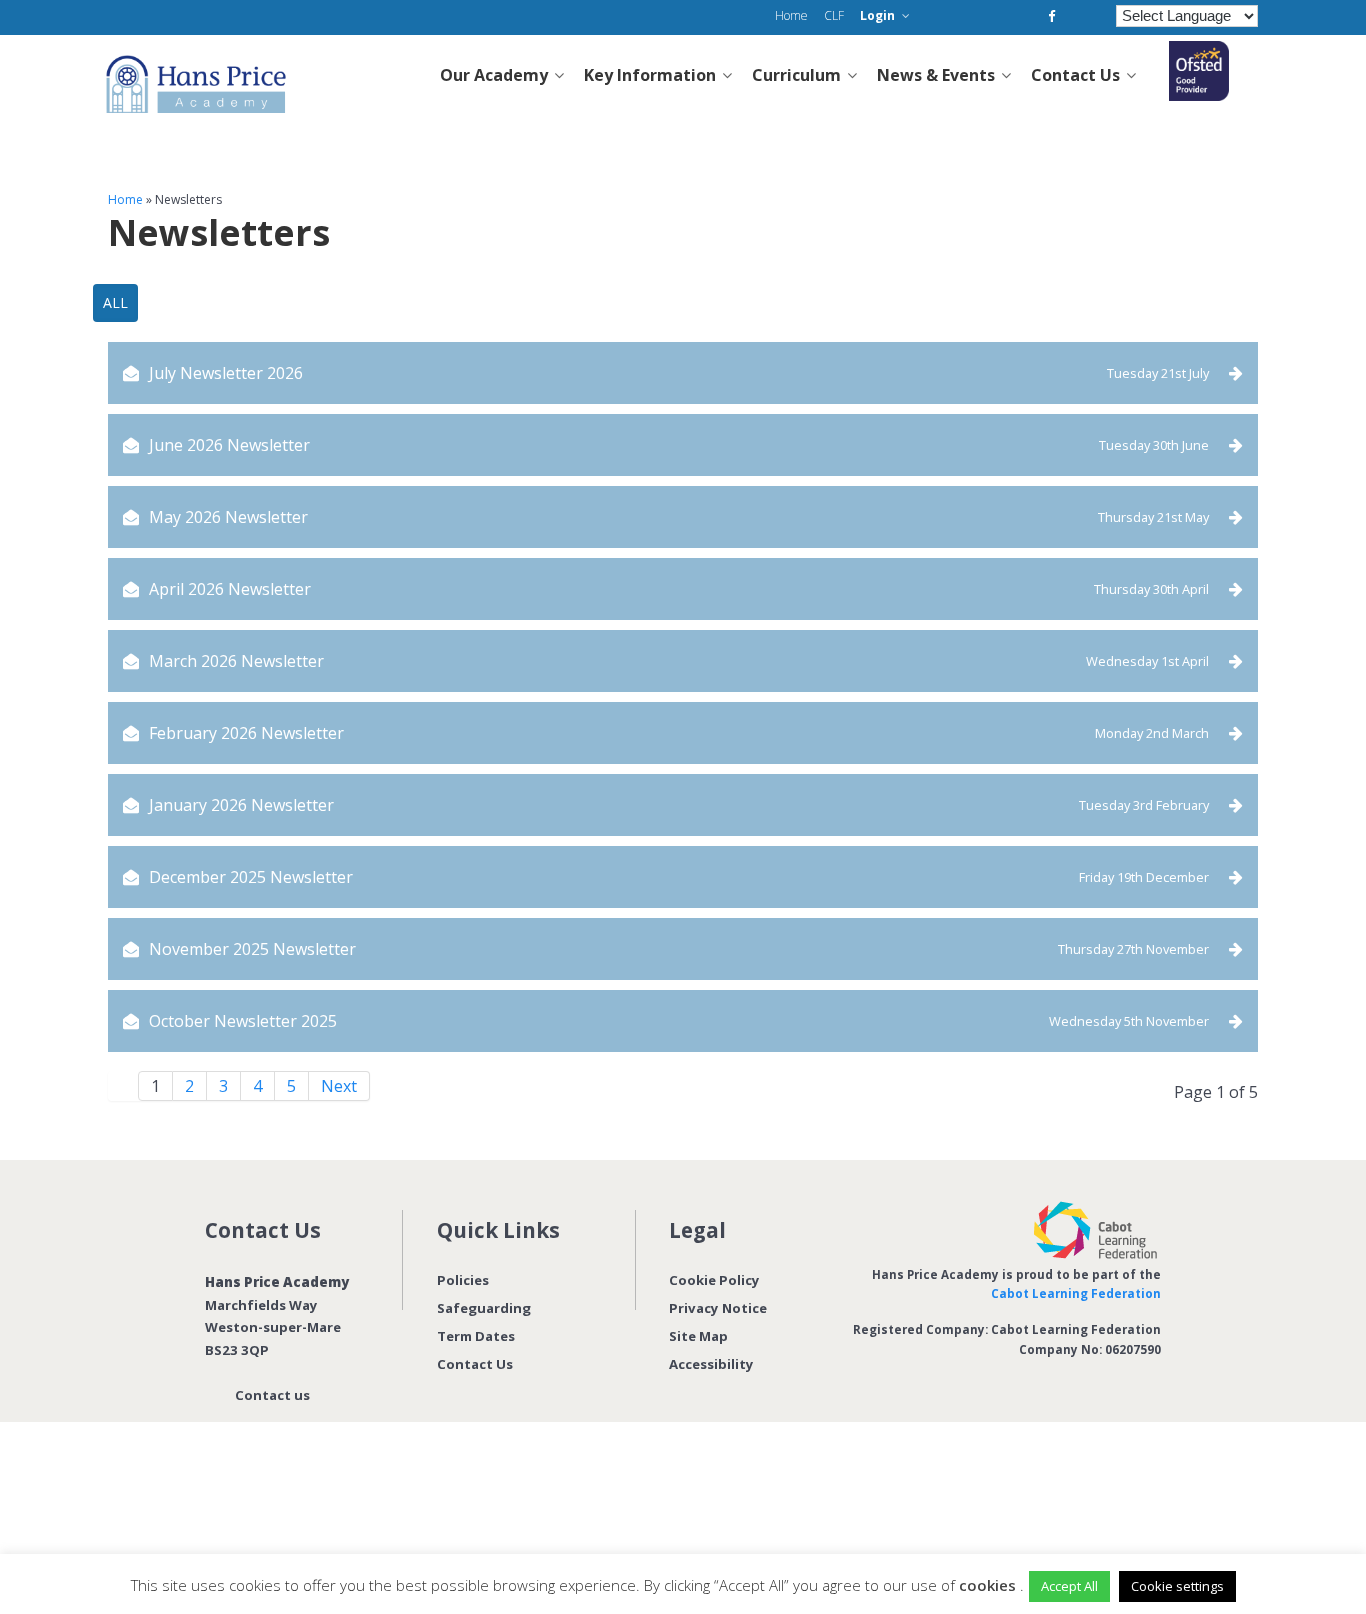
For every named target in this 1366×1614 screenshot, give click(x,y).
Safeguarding (484, 1308)
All (115, 302)
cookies (987, 1585)
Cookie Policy (714, 1280)
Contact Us (475, 1364)
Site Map (698, 1336)
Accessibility (711, 1364)
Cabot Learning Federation (1076, 1293)
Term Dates (476, 1336)
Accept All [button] (1069, 1586)
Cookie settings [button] (1177, 1586)
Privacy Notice (718, 1308)
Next (339, 1086)
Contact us (272, 1395)
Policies (463, 1280)
